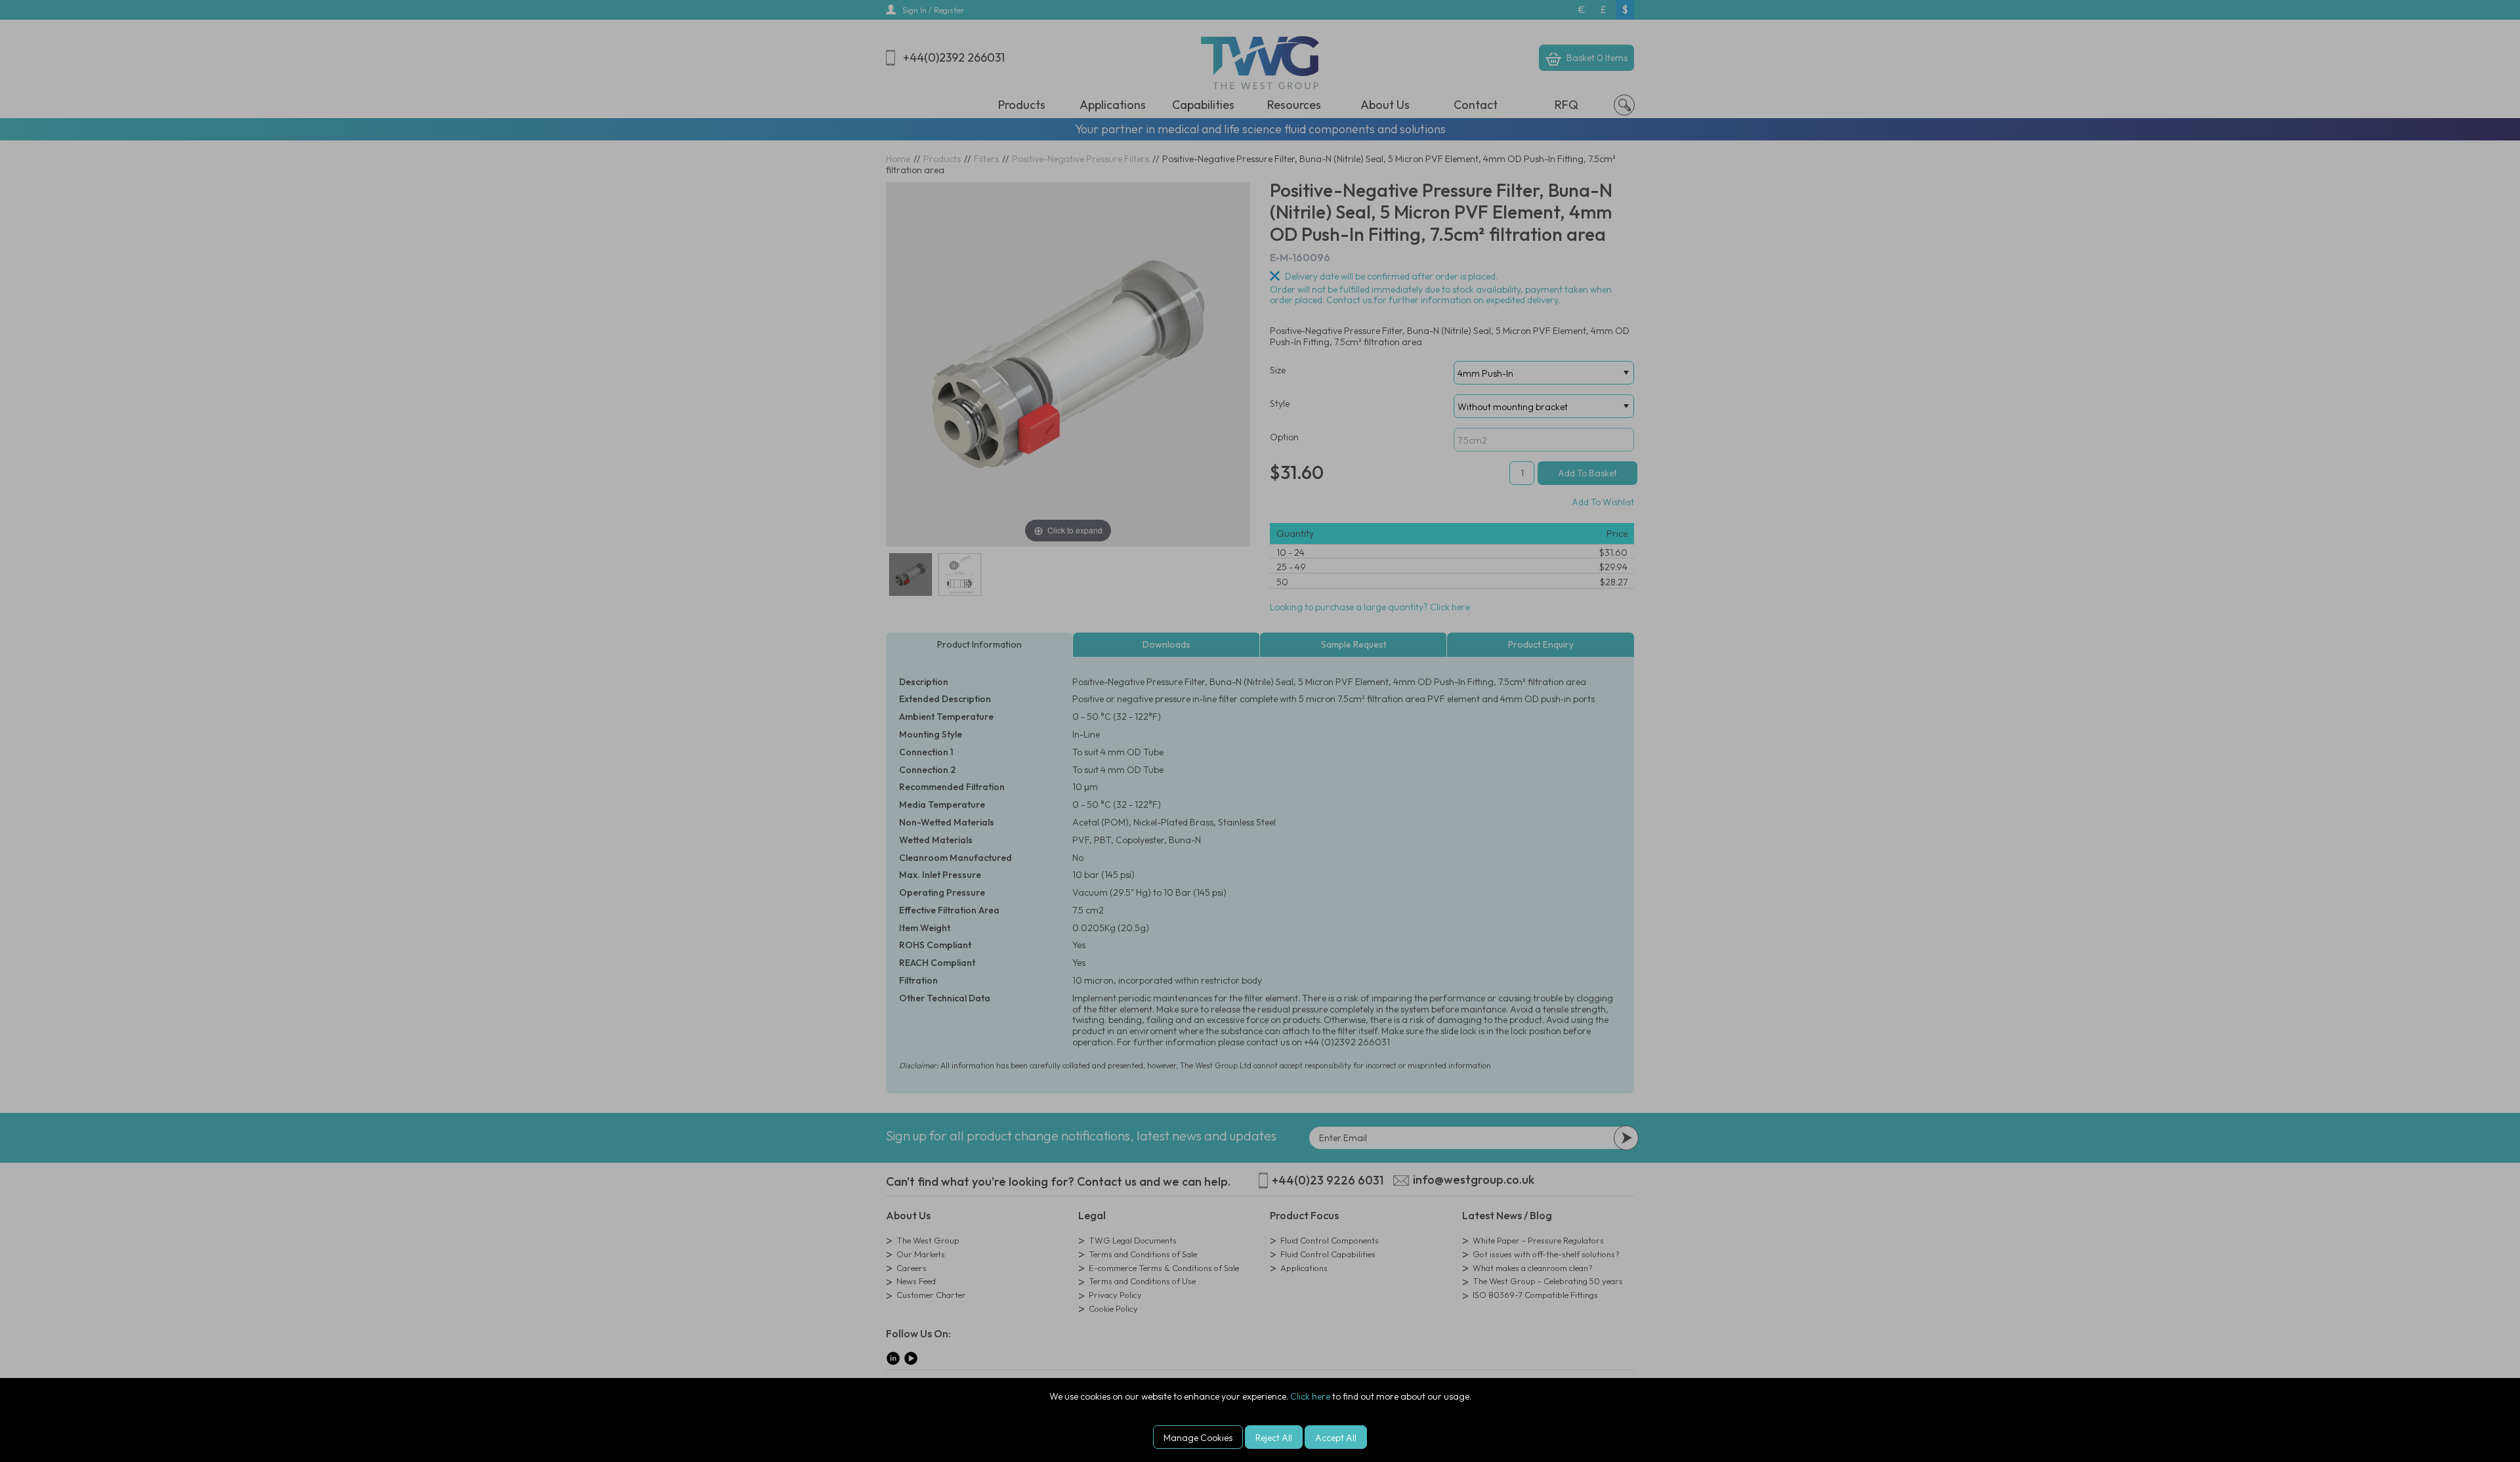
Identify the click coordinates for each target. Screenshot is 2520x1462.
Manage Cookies (1198, 1438)
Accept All (1336, 1438)
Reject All (1274, 1438)
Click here (1310, 1396)
